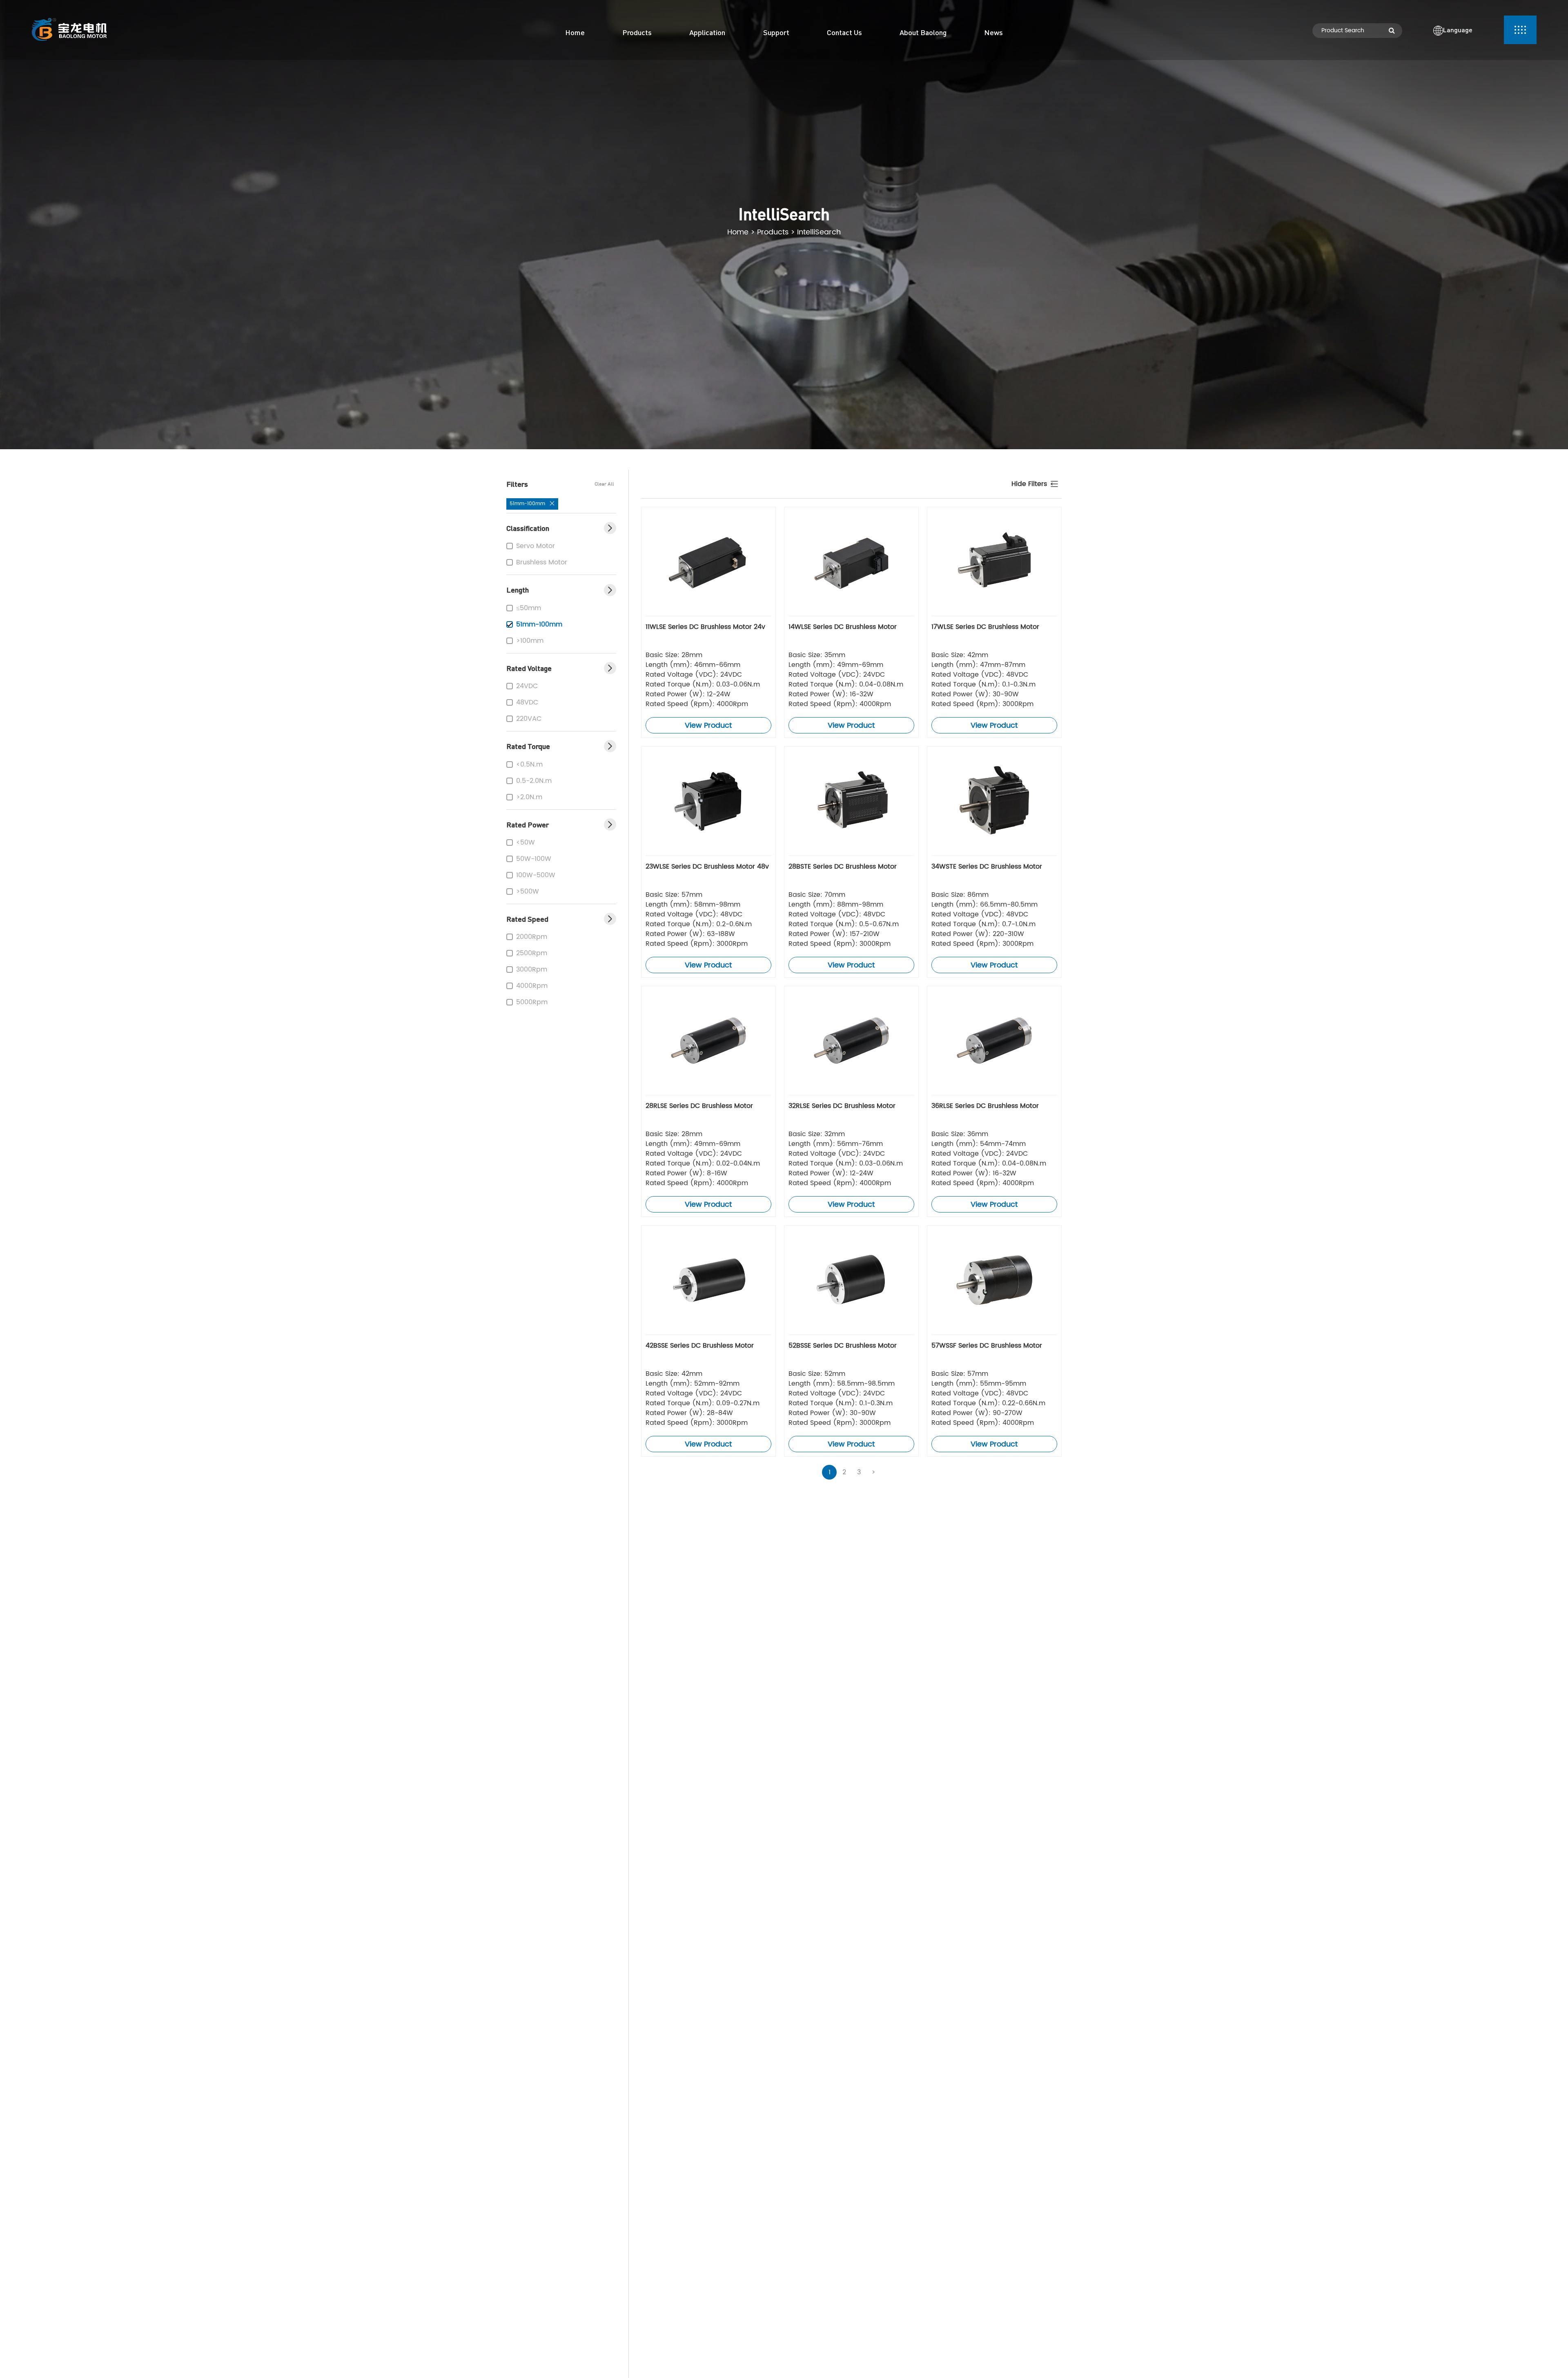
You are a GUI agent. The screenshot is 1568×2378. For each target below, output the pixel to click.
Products (773, 232)
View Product (708, 725)
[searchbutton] (1392, 31)
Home (738, 232)
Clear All (604, 484)
